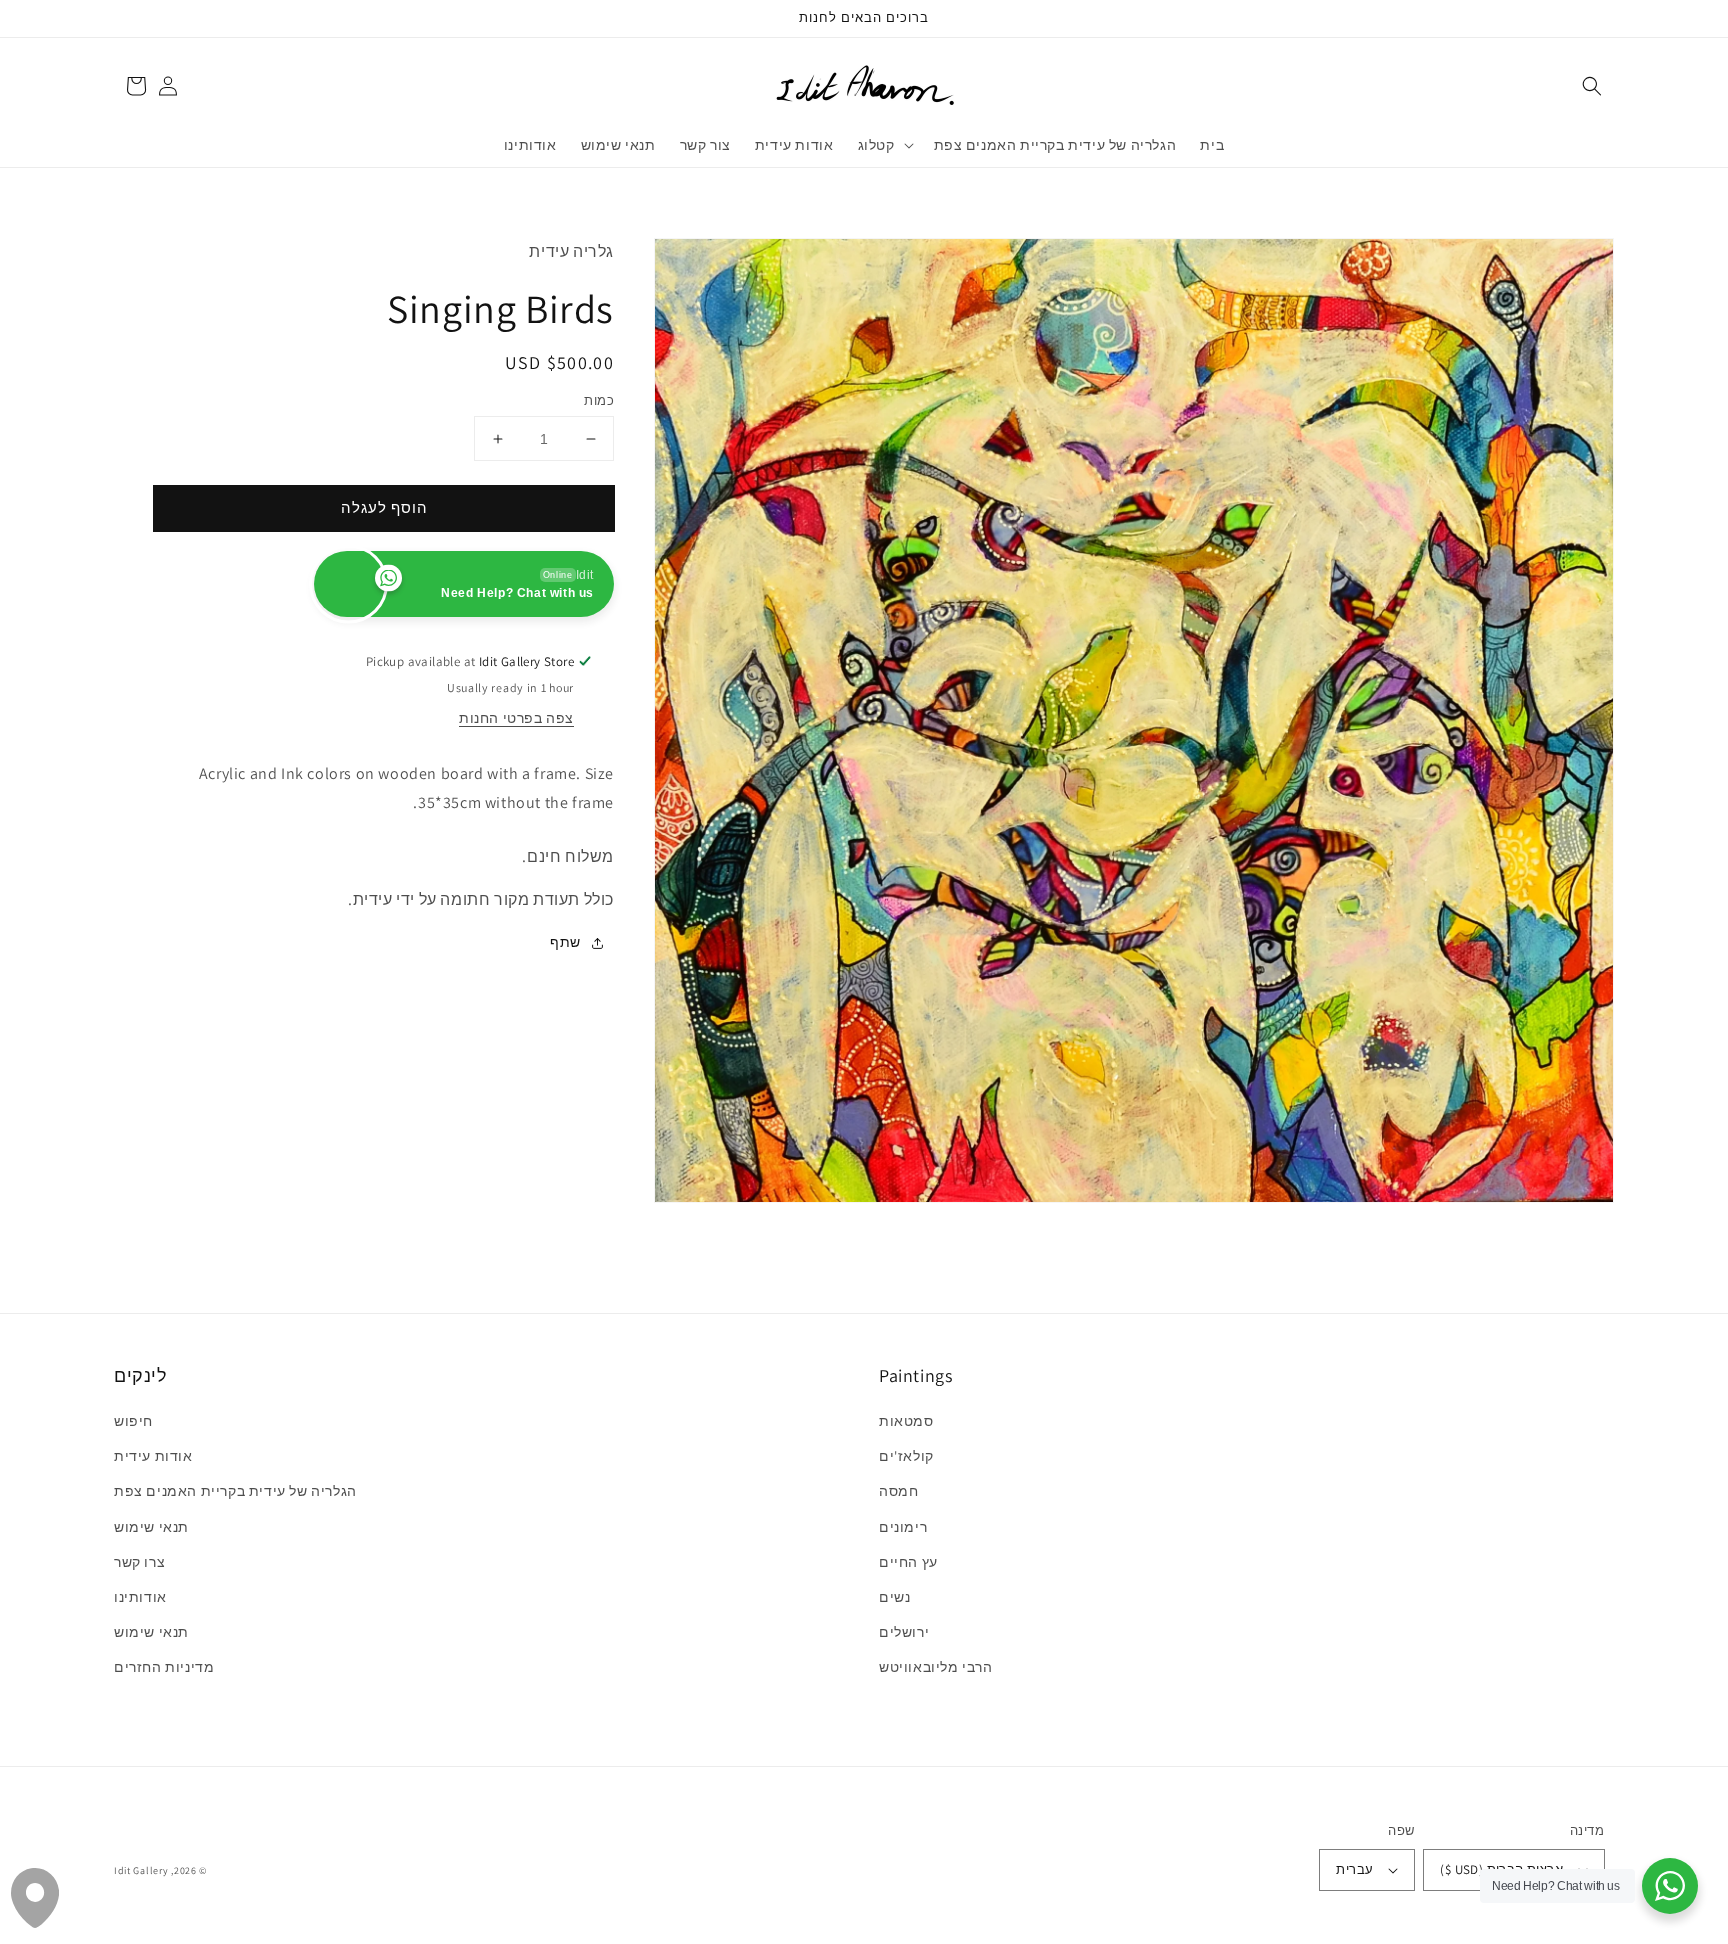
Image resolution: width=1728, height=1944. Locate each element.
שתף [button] (565, 942)
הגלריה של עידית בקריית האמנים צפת (235, 1491)
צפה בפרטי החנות (516, 718)
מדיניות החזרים (164, 1667)
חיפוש (133, 1421)
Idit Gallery (141, 1870)
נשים (894, 1597)
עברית (1354, 1869)
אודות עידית (153, 1456)
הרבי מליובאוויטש (936, 1667)
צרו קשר (139, 1562)
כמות (599, 400)
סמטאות (906, 1421)
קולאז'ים (906, 1456)
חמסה (898, 1491)
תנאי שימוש (151, 1527)
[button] (1592, 86)
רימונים (903, 1527)
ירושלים (904, 1632)
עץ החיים (908, 1562)
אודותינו (140, 1597)
